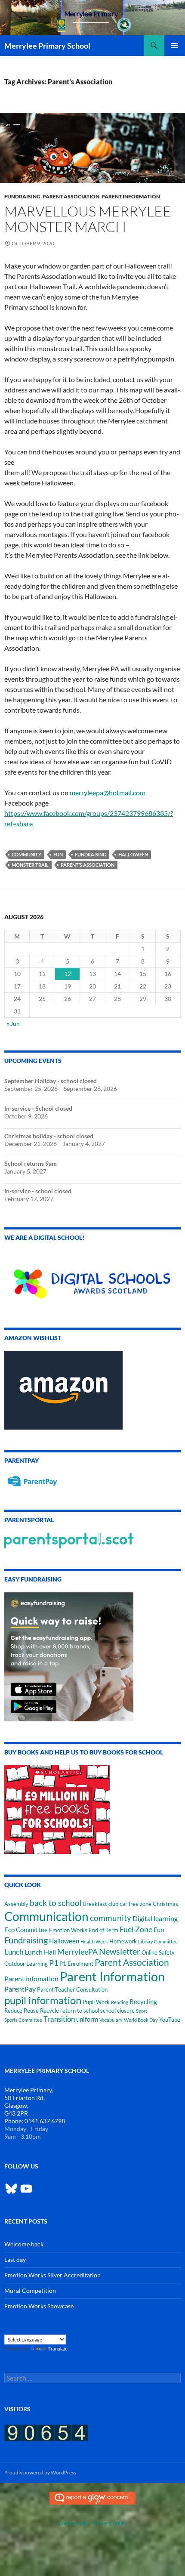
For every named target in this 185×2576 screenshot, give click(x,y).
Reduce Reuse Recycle (32, 2011)
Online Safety (158, 1952)
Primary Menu (175, 46)
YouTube (170, 2020)
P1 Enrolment (76, 1964)
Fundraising (22, 196)
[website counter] (46, 2432)
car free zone (136, 1904)
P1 (54, 1963)
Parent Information (131, 196)
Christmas (165, 1904)
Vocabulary (111, 2020)
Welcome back (24, 2244)
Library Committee (158, 1941)
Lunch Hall (40, 1952)
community (26, 854)
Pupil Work (96, 2002)
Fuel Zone (136, 1929)
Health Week (94, 1941)
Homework (123, 1941)
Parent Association (71, 196)
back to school (56, 1903)
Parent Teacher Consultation (72, 1989)
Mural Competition (30, 2290)
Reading (120, 2002)
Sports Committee (23, 2020)
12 (68, 974)
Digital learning (155, 1918)
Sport (142, 2011)
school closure (117, 2011)
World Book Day (141, 2020)
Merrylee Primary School (47, 46)
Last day (15, 2259)
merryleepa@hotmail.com (108, 792)
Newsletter (120, 1951)
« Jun (13, 1024)
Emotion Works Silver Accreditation (52, 2275)
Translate (58, 2349)
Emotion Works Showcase (39, 2306)
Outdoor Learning (26, 1964)
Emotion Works (68, 1930)
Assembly (16, 1904)
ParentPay (20, 1989)
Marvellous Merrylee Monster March (88, 219)
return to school (80, 2011)
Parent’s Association (88, 865)
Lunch (14, 1952)
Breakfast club (101, 1904)
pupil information (43, 2000)
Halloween (133, 854)
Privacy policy (110, 2523)
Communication (46, 1916)
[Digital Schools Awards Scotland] (92, 1278)
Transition (59, 2019)
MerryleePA (77, 1952)
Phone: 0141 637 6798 (35, 2121)
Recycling (143, 2002)
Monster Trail (30, 865)
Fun (58, 854)
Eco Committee (26, 1930)
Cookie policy (74, 2523)
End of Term (103, 1930)
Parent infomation (31, 1978)
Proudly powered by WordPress (40, 2473)
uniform (87, 2019)
